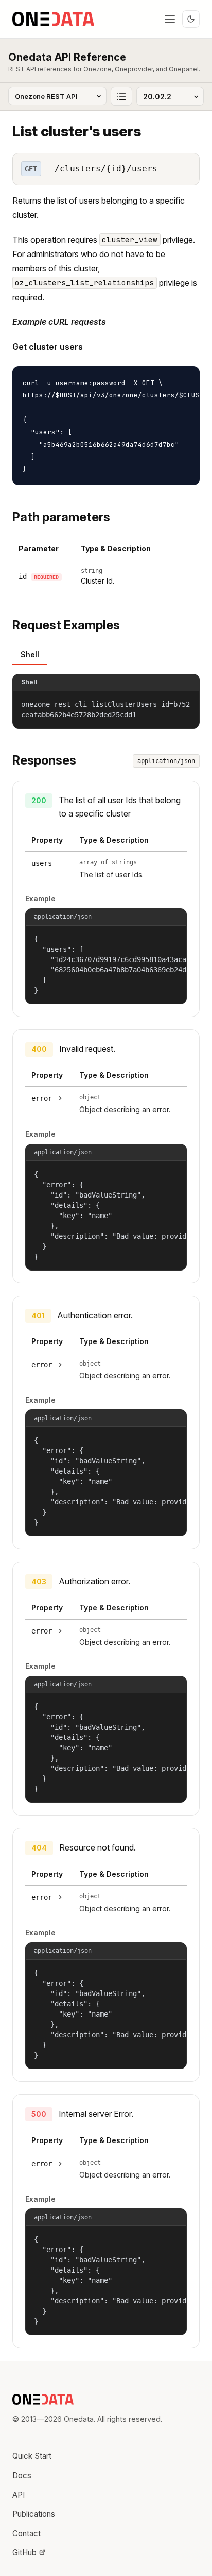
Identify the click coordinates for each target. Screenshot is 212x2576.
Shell (30, 654)
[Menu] (170, 19)
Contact (26, 2534)
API (19, 2495)
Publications (34, 2514)
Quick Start (32, 2456)
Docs (22, 2475)
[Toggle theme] (191, 19)
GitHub (24, 2553)
